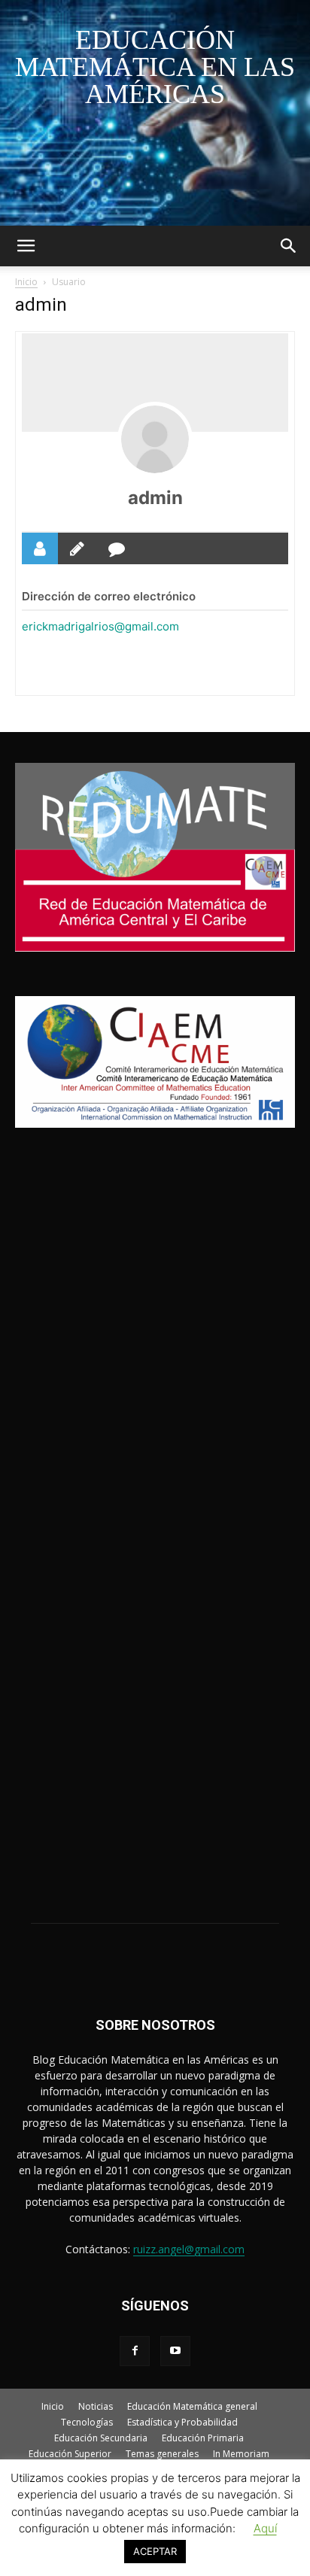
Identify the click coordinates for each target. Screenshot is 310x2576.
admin (155, 498)
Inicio (26, 282)
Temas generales (162, 2454)
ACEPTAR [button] (155, 2551)
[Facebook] (135, 2351)
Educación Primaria (203, 2438)
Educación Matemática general (192, 2406)
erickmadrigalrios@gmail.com (100, 626)
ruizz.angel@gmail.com (189, 2249)
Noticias (96, 2406)
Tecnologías (87, 2422)
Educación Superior (70, 2454)
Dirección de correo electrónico (109, 596)
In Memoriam (241, 2454)
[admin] (155, 439)
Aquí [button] (265, 2528)
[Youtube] (175, 2351)
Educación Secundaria (101, 2438)
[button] (26, 246)
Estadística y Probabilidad (182, 2422)
